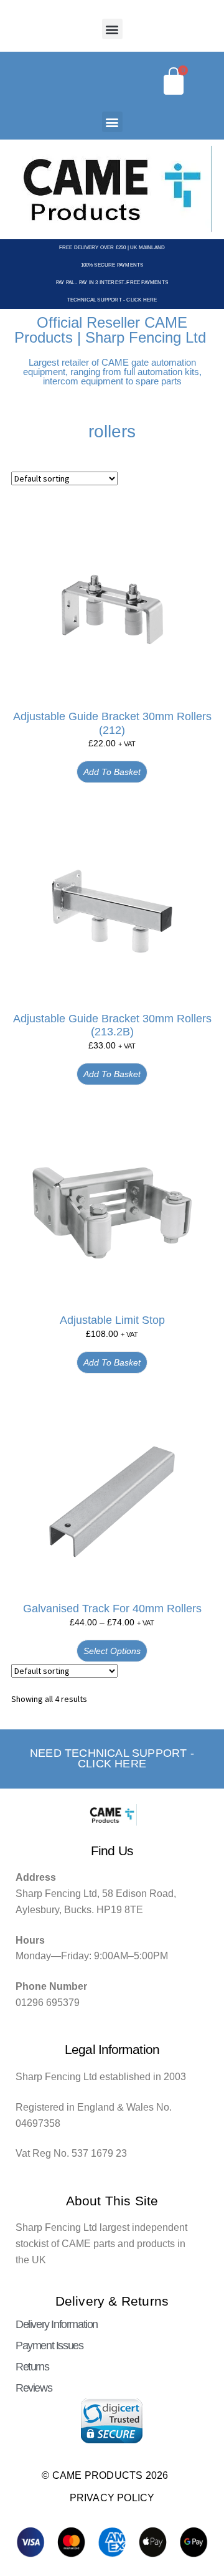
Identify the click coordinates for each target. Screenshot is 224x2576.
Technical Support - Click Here (112, 300)
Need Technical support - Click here (112, 1759)
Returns (32, 2367)
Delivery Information (57, 2324)
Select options (112, 1651)
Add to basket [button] (112, 772)
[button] (112, 29)
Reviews (34, 2388)
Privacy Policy (112, 2498)
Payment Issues (49, 2345)
